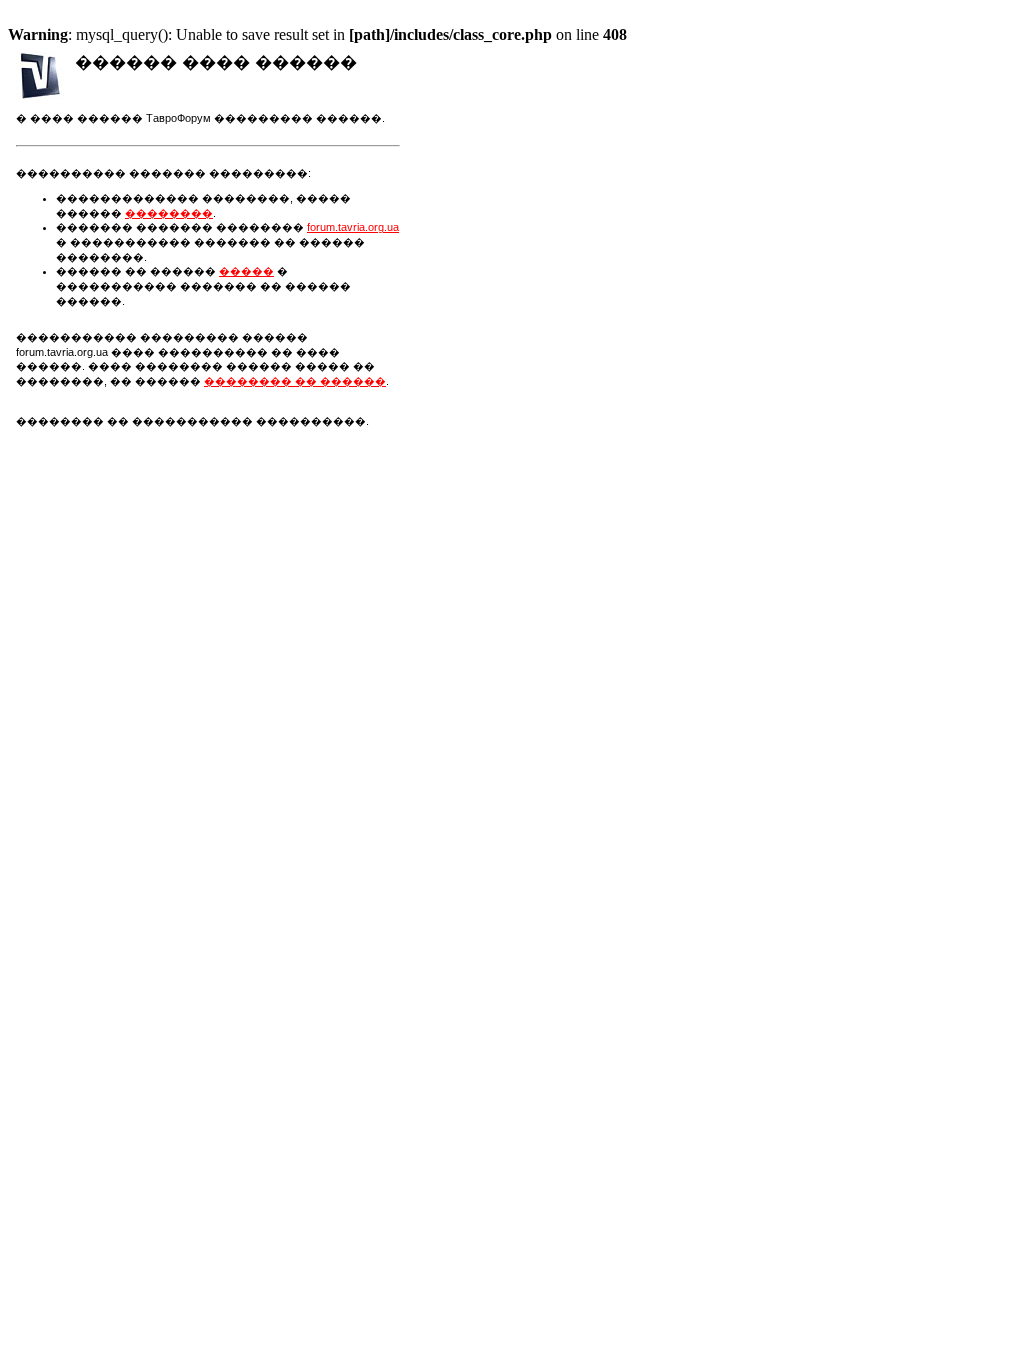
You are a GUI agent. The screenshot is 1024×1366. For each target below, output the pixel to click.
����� (246, 271)
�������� (169, 213)
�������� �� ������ (295, 381)
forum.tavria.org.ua (353, 227)
